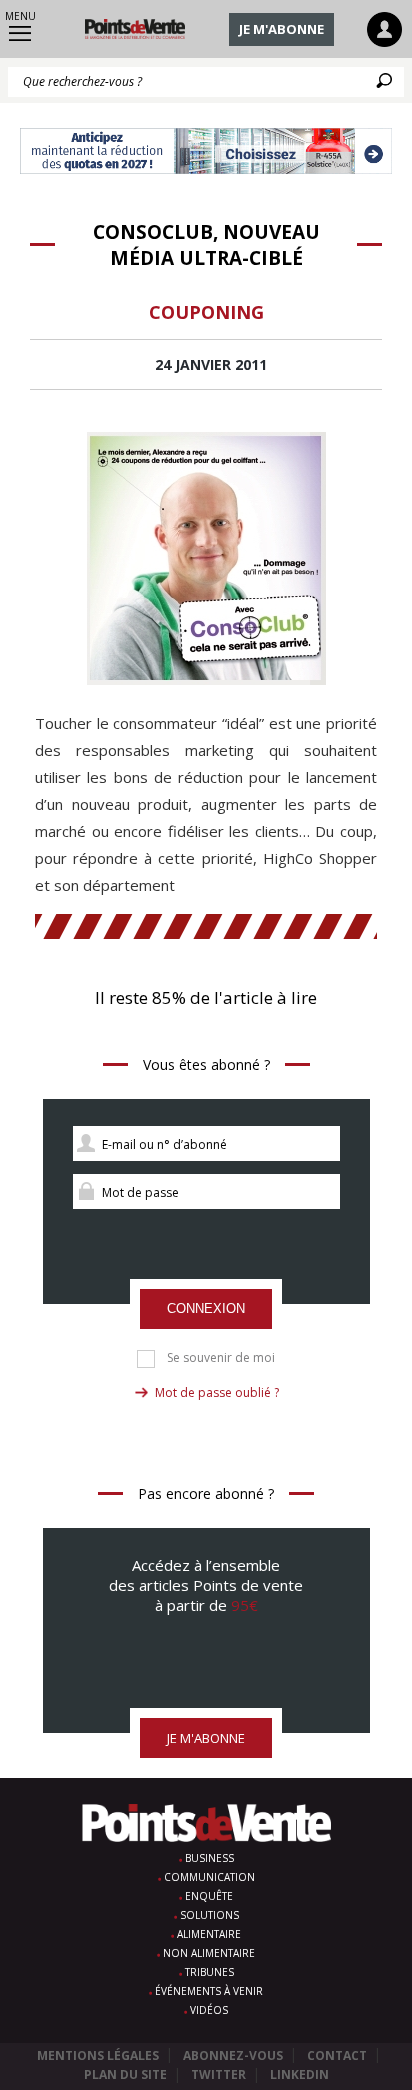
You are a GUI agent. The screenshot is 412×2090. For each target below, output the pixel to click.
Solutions (209, 1915)
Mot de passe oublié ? (217, 1392)
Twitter (218, 2074)
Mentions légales (98, 2055)
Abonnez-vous (233, 2055)
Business (209, 1858)
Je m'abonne (281, 29)
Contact (337, 2055)
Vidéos (209, 2010)
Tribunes (209, 1972)
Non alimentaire (209, 1953)
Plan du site (125, 2074)
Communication (209, 1877)
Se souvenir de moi (221, 1358)
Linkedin (299, 2074)
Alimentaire (209, 1934)
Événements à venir (209, 1991)
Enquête (209, 1896)
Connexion (206, 1308)
